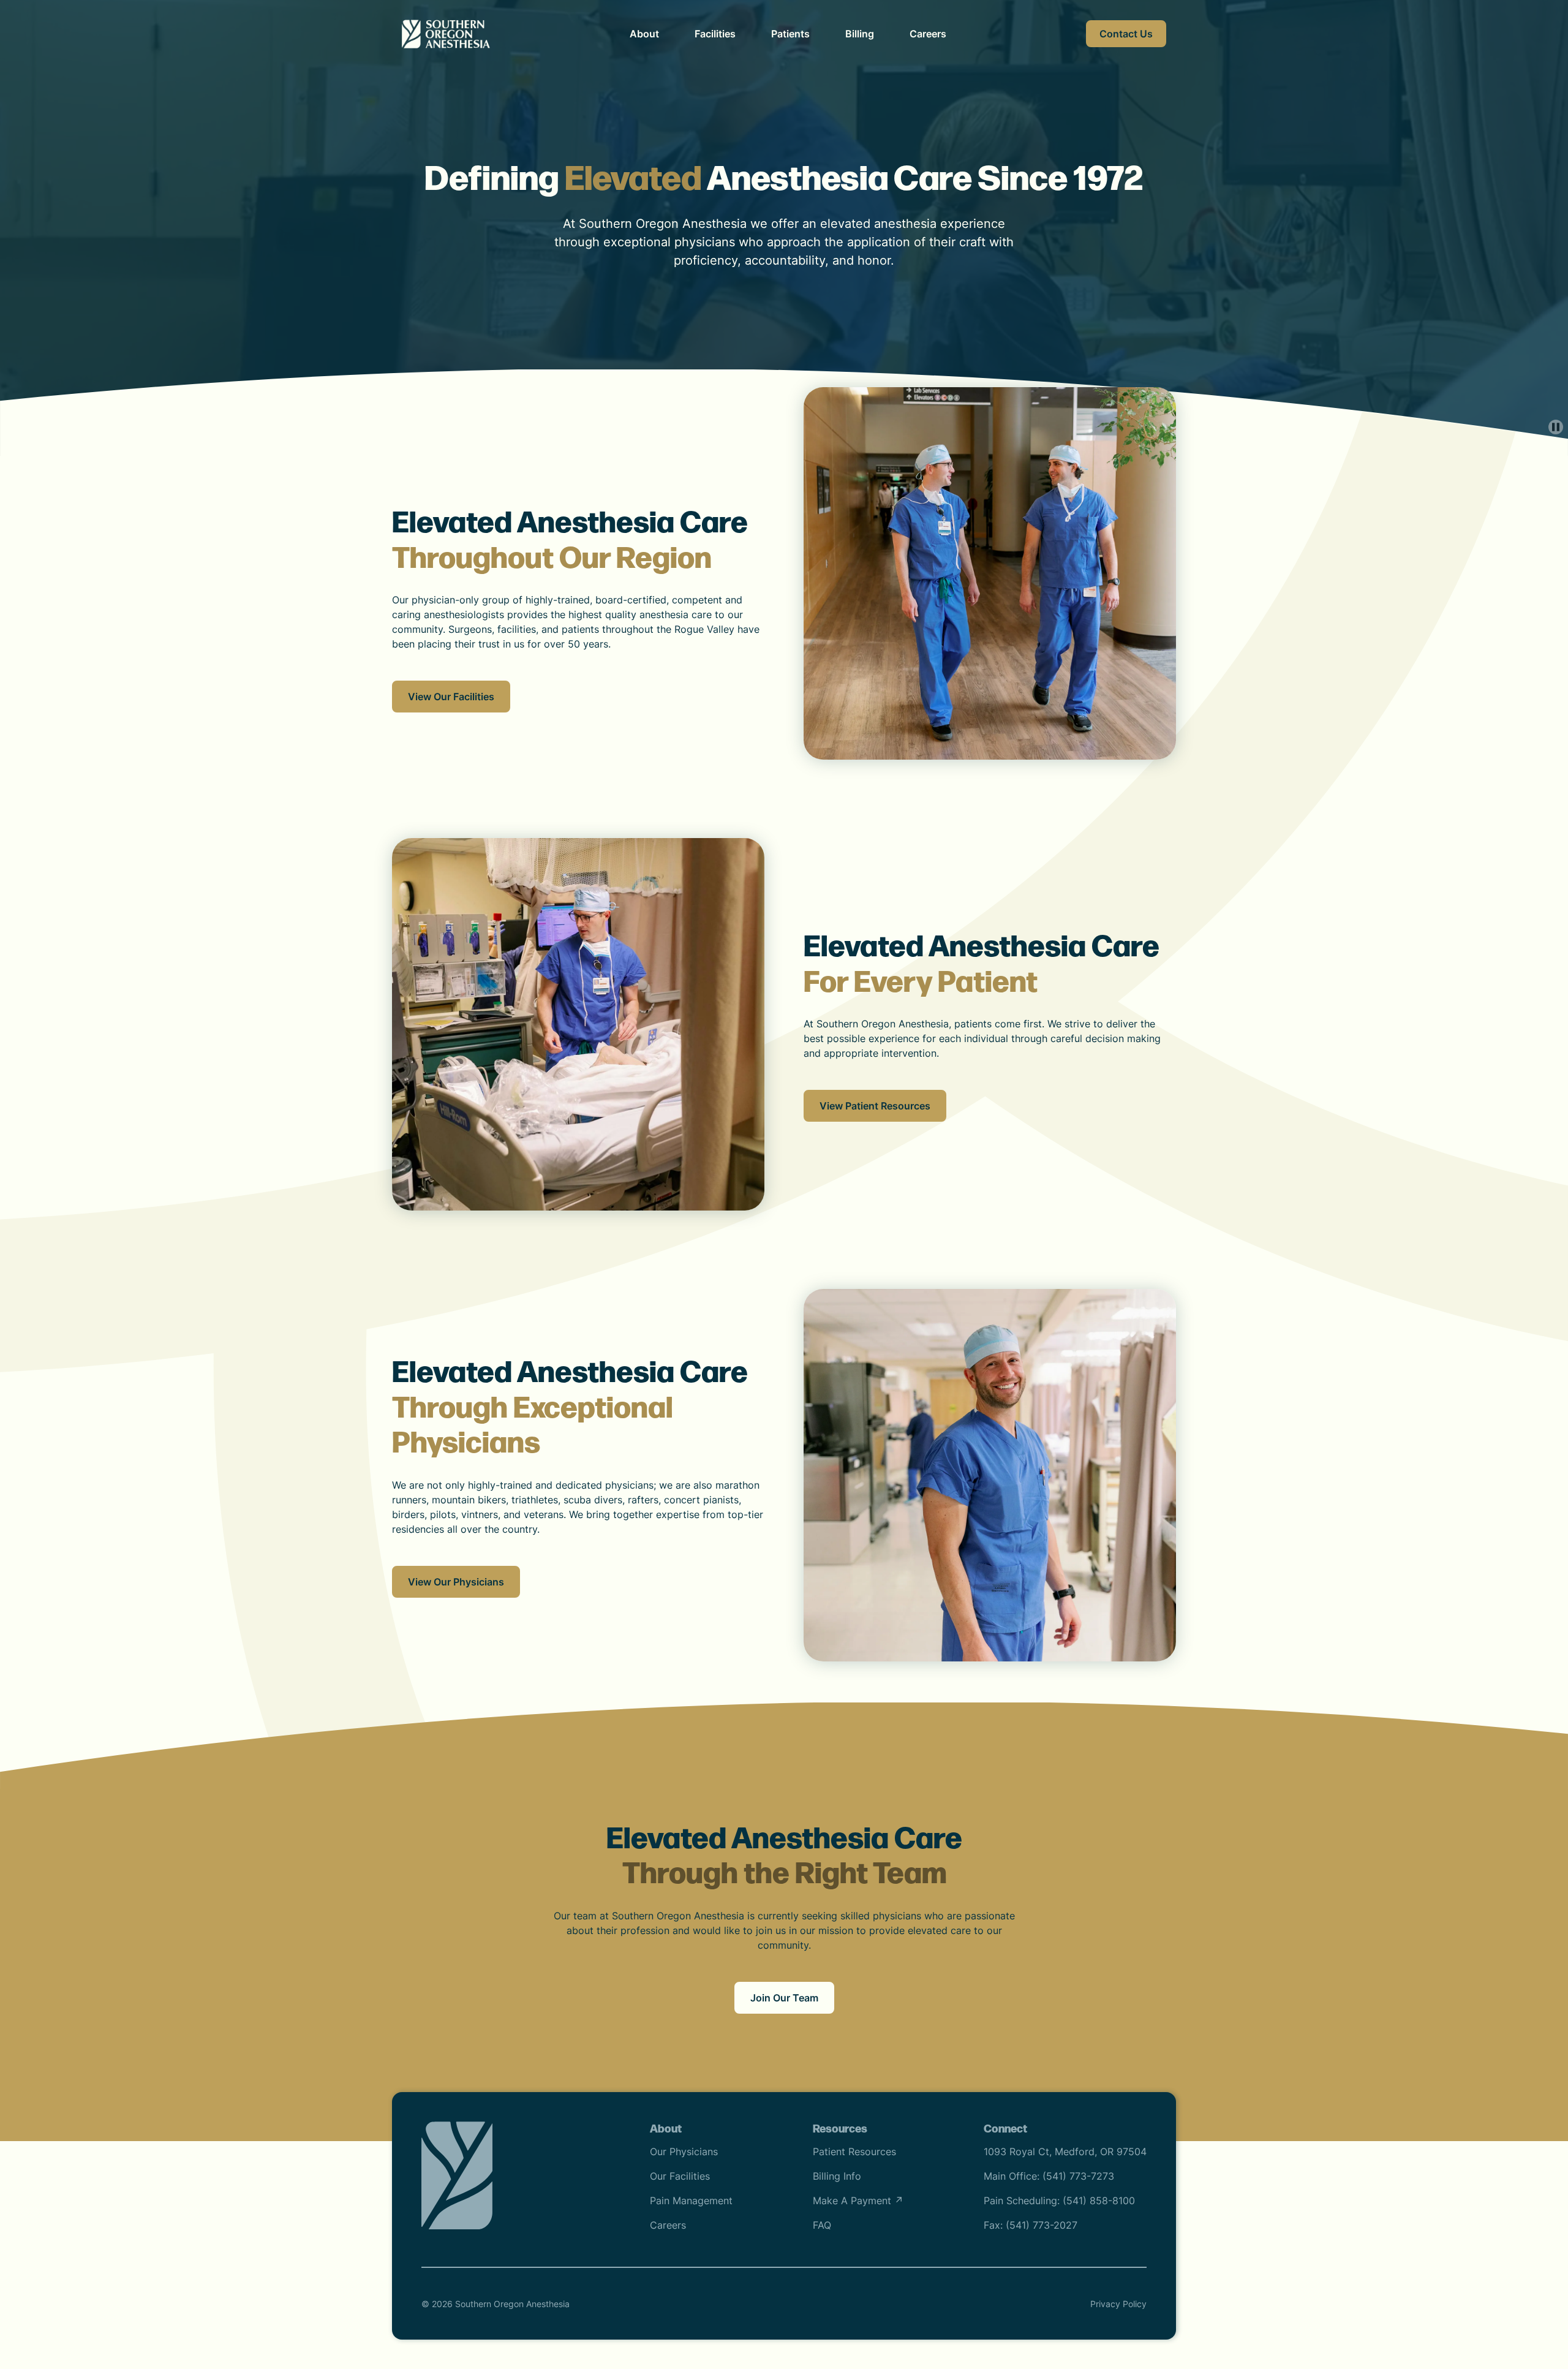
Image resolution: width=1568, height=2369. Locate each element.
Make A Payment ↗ (858, 2201)
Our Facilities (680, 2176)
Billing (860, 34)
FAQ (822, 2225)
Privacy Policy (1118, 2304)
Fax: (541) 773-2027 (1031, 2225)
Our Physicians (684, 2152)
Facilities (715, 34)
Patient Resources (854, 2152)
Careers (928, 34)
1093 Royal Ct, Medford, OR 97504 (1065, 2152)
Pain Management (691, 2201)
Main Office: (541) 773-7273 (1049, 2176)
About (644, 34)
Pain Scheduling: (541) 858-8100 (1059, 2201)
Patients (790, 34)
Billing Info (837, 2176)
